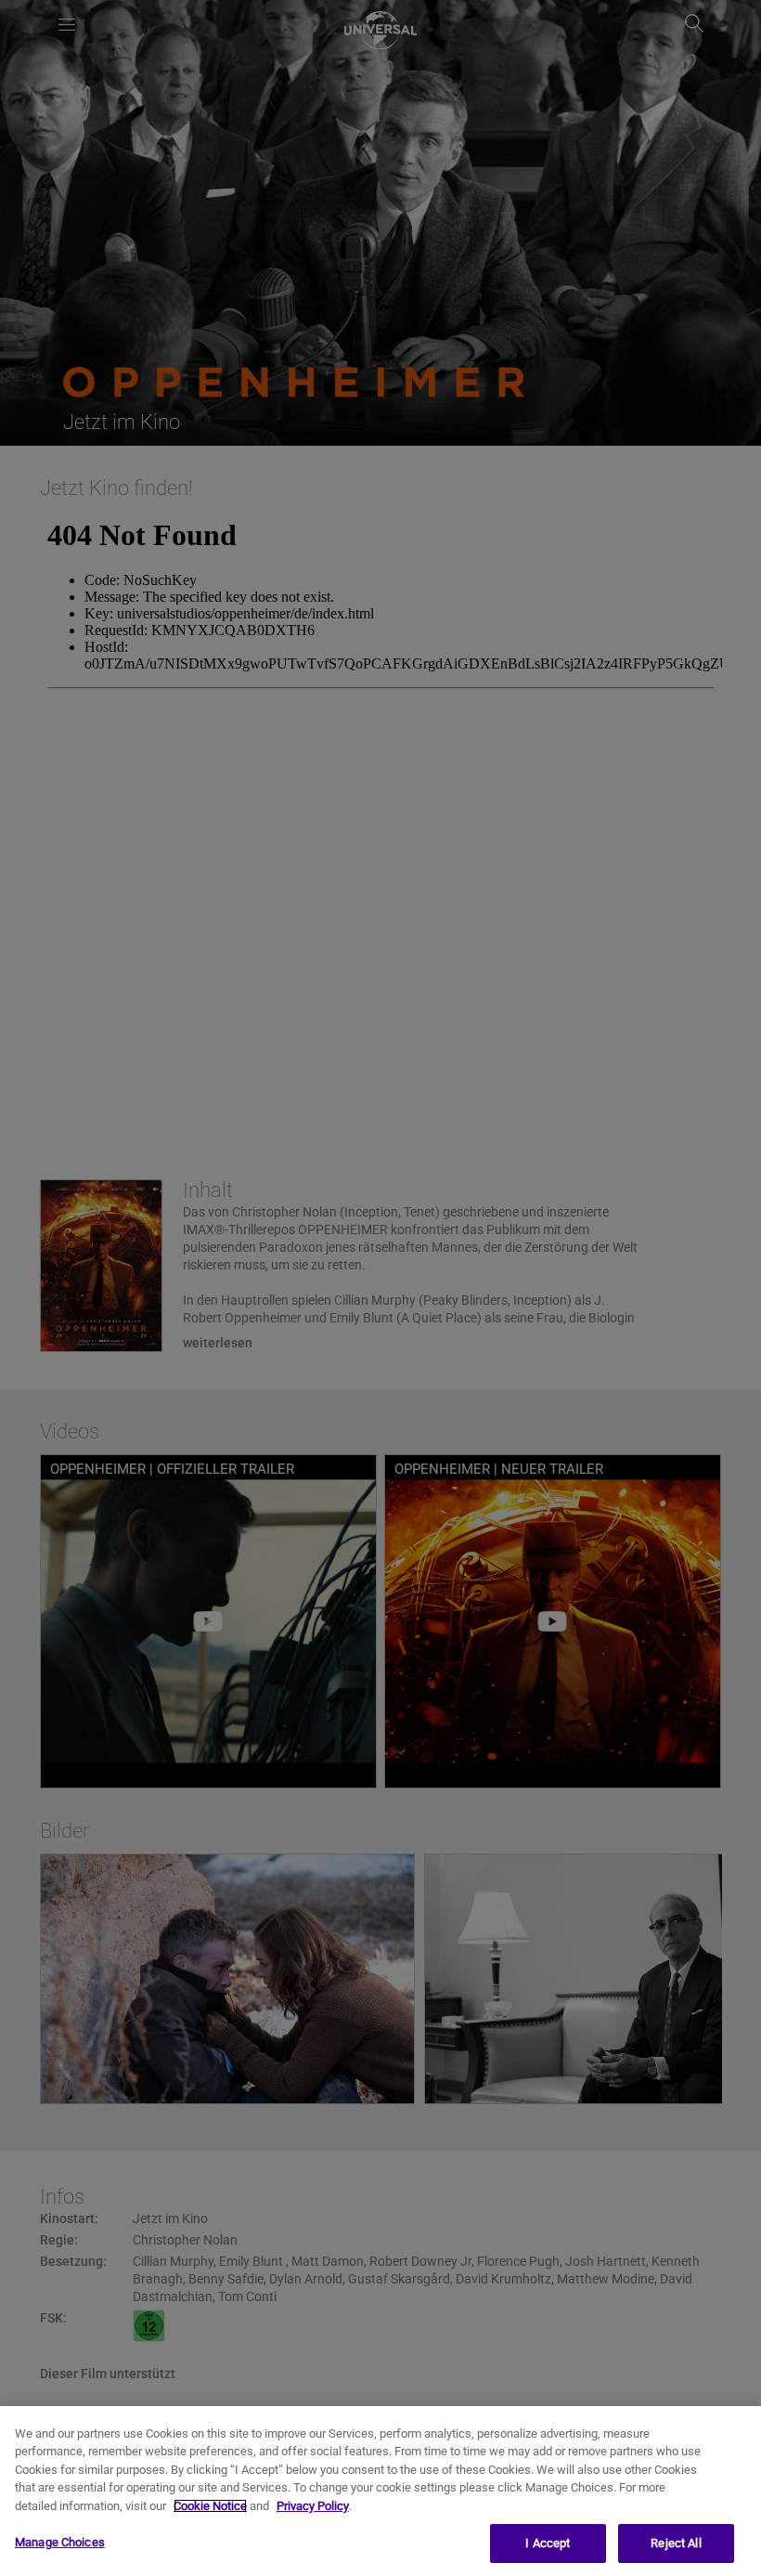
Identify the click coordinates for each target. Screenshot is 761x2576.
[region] (380, 2491)
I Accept (548, 2543)
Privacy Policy (313, 2506)
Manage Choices (60, 2542)
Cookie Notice (210, 2506)
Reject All (676, 2543)
